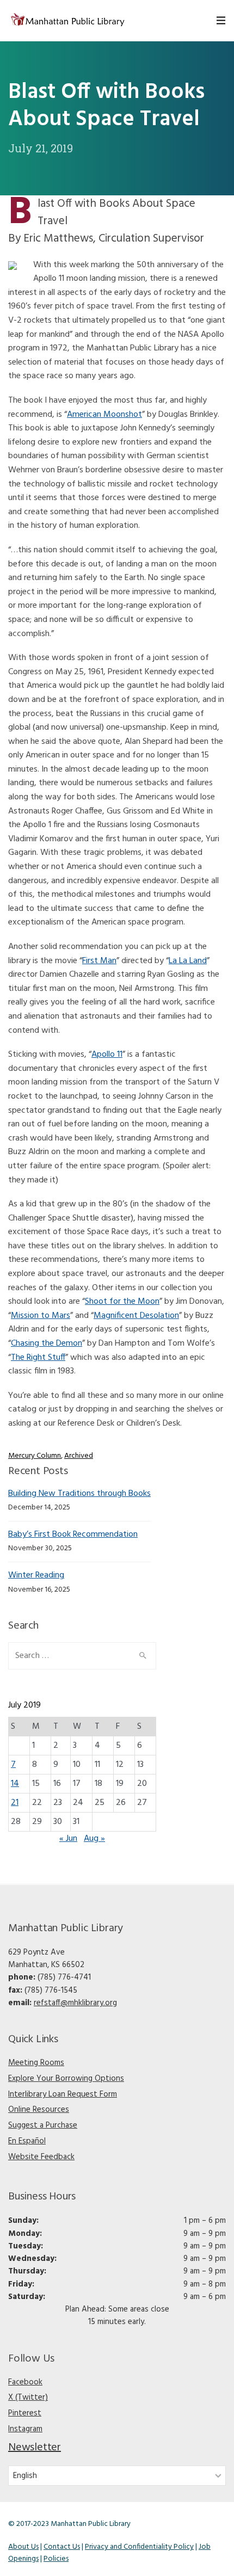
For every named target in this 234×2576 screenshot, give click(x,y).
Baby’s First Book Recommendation (73, 1534)
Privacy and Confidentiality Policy (139, 2547)
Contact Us (62, 2547)
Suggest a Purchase (43, 2125)
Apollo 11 (107, 1055)
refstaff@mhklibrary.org (75, 2003)
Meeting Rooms (36, 2063)
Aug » (94, 1839)
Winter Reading (36, 1575)
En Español (27, 2141)
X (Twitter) (28, 2398)
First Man (99, 961)
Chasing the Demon (47, 1344)
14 (15, 1784)
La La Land (188, 961)
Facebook (25, 2382)
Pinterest (25, 2413)
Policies (56, 2559)
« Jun (68, 1839)
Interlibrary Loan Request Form (63, 2094)
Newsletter (35, 2448)
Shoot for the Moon (122, 1302)
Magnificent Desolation (136, 1316)
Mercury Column (35, 1456)
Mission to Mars (41, 1316)
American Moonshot (104, 415)
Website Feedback (41, 2157)
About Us (23, 2547)
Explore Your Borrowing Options (66, 2079)
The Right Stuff (38, 1358)
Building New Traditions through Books (79, 1494)
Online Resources (39, 2110)
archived (79, 1456)
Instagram (25, 2429)
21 (15, 1803)
